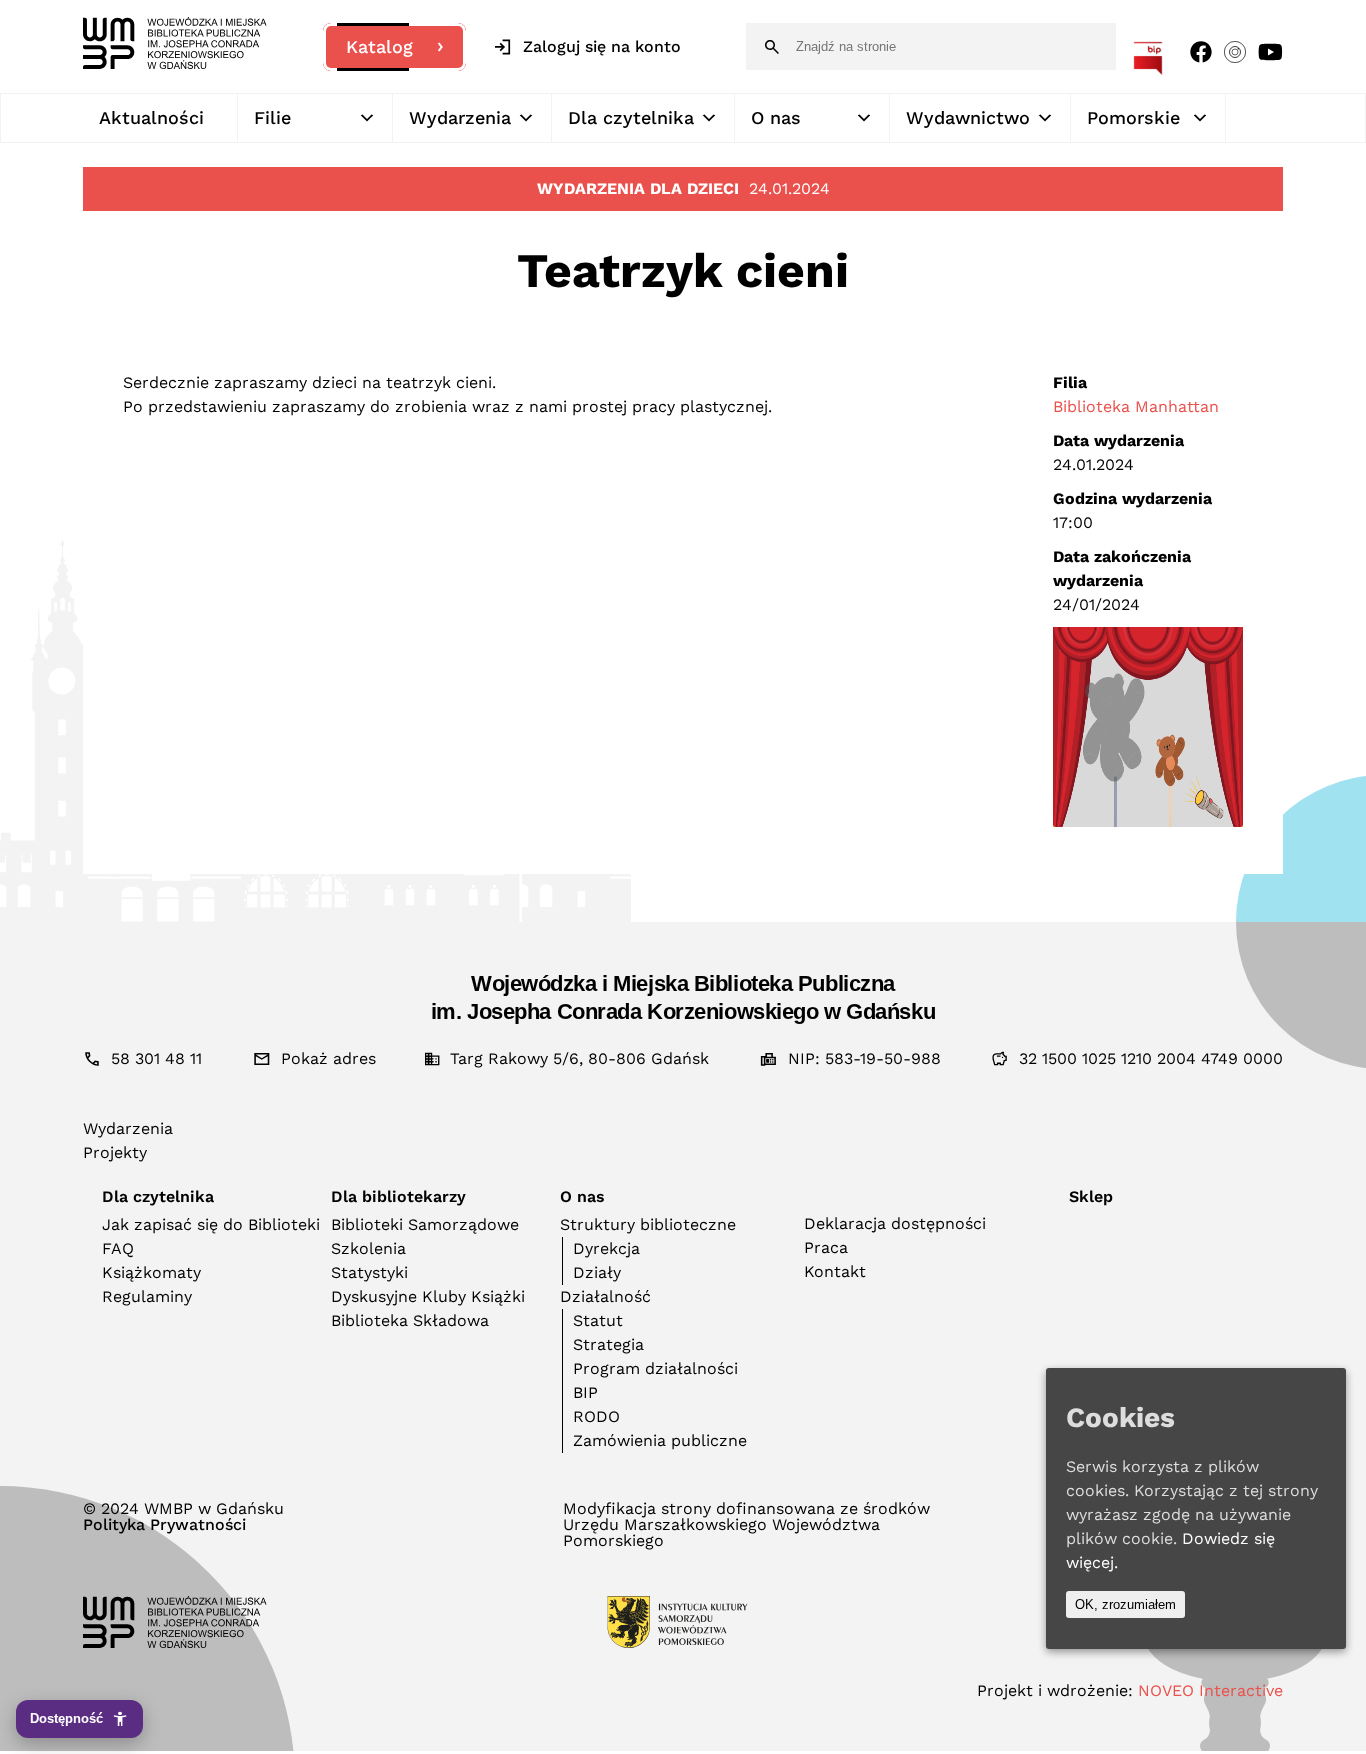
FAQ (118, 1248)
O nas (776, 117)
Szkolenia (368, 1248)
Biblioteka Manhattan (1136, 406)
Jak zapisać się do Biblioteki (211, 1224)
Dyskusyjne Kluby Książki (428, 1296)
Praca (826, 1247)
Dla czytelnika (631, 117)
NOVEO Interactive (1210, 1690)
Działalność (605, 1296)
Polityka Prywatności (164, 1525)
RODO (596, 1416)
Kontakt (835, 1271)
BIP (585, 1392)
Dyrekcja (606, 1248)
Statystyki (369, 1272)
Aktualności (151, 117)
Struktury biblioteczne (648, 1224)
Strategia (608, 1344)
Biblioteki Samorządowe (425, 1224)
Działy (597, 1272)
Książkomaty (151, 1272)
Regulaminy (147, 1296)
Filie (272, 117)
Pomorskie (1133, 117)
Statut (598, 1320)
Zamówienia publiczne (660, 1440)
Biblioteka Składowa (410, 1320)
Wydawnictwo (968, 117)
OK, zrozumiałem (1125, 1604)
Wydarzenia (460, 117)
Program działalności (655, 1368)
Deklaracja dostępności (895, 1223)
